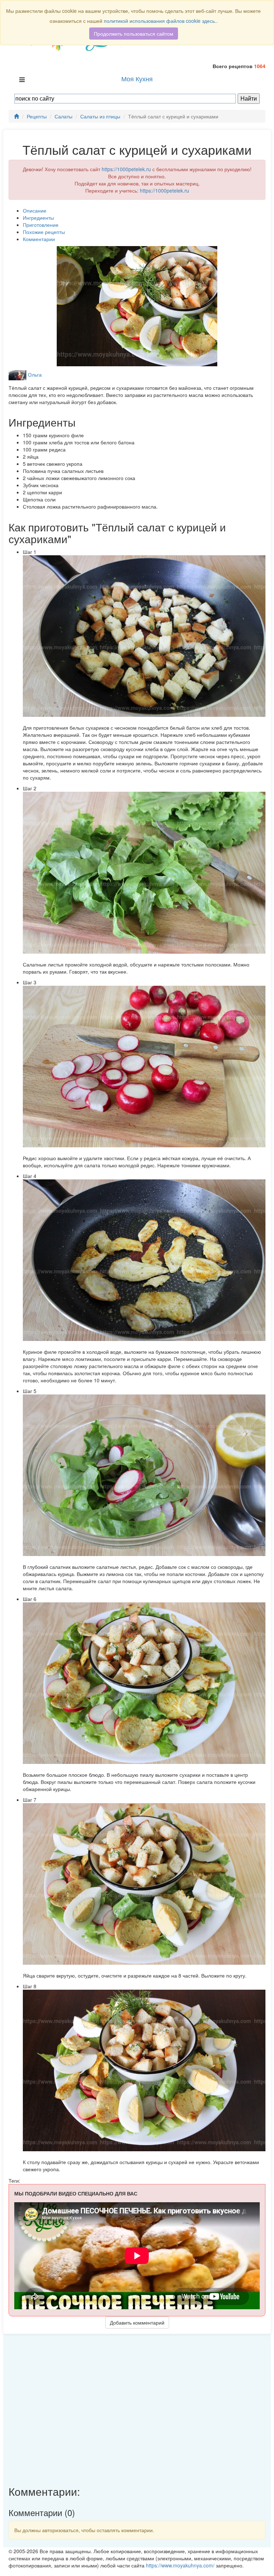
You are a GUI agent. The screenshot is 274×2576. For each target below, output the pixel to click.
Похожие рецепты (44, 232)
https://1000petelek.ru (126, 169)
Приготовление (41, 225)
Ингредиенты (38, 218)
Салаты (64, 116)
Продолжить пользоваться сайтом (134, 34)
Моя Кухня (137, 78)
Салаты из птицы (100, 116)
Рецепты (37, 116)
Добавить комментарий (137, 2322)
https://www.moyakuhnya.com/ (180, 2565)
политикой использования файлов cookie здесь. (160, 21)
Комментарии (39, 239)
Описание (35, 210)
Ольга (35, 374)
